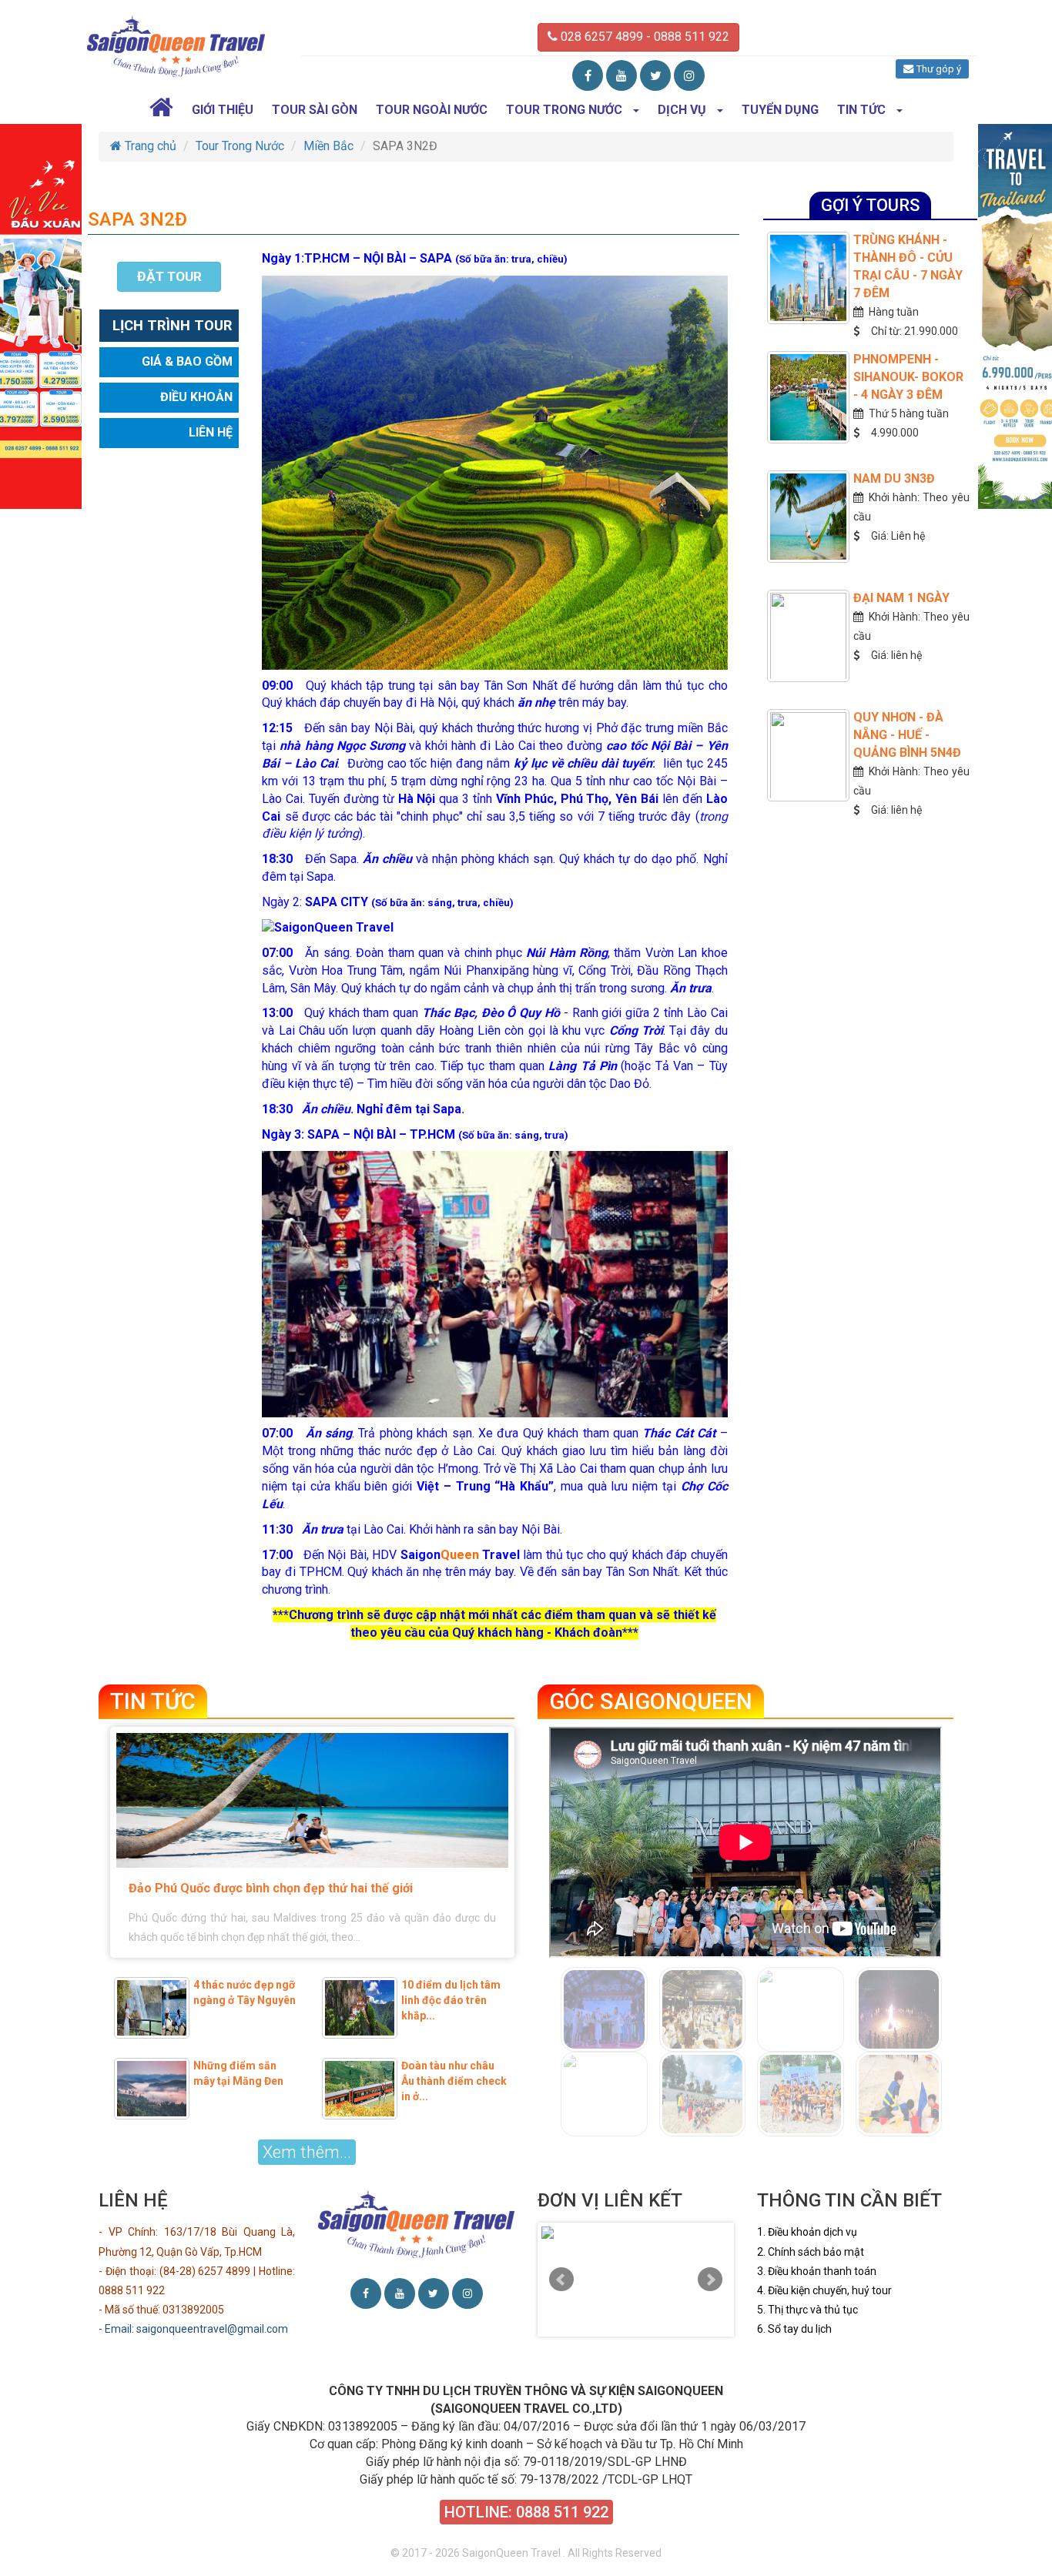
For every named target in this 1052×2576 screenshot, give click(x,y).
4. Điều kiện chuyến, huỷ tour (824, 2290)
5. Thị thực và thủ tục (807, 2310)
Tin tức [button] (861, 110)
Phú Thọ (585, 799)
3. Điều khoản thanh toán (817, 2271)
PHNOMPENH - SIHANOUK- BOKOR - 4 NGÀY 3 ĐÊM (908, 377)
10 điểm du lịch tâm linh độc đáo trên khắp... (451, 2000)
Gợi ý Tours (869, 205)
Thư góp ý (937, 69)
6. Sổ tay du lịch (794, 2329)
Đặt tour (169, 276)
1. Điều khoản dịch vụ (807, 2232)
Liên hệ (211, 433)
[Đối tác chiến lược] (636, 2233)
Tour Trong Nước (240, 146)
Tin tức (153, 1701)
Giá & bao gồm (187, 362)
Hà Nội (417, 799)
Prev (561, 2280)
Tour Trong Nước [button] (564, 110)
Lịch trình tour (173, 326)
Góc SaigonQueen (651, 1701)
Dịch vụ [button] (682, 110)
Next (710, 2280)
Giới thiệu (223, 110)
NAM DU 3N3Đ (894, 478)
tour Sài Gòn (315, 110)
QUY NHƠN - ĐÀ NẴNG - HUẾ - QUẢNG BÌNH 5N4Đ (907, 735)
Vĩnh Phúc (525, 799)
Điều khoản (196, 398)
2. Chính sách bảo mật (811, 2252)
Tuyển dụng (780, 110)
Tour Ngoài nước (432, 110)
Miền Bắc (328, 146)
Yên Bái (637, 799)
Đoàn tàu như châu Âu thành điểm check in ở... (454, 2081)
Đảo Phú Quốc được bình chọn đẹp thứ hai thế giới (271, 1888)
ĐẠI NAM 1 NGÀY (901, 598)
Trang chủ (149, 146)
